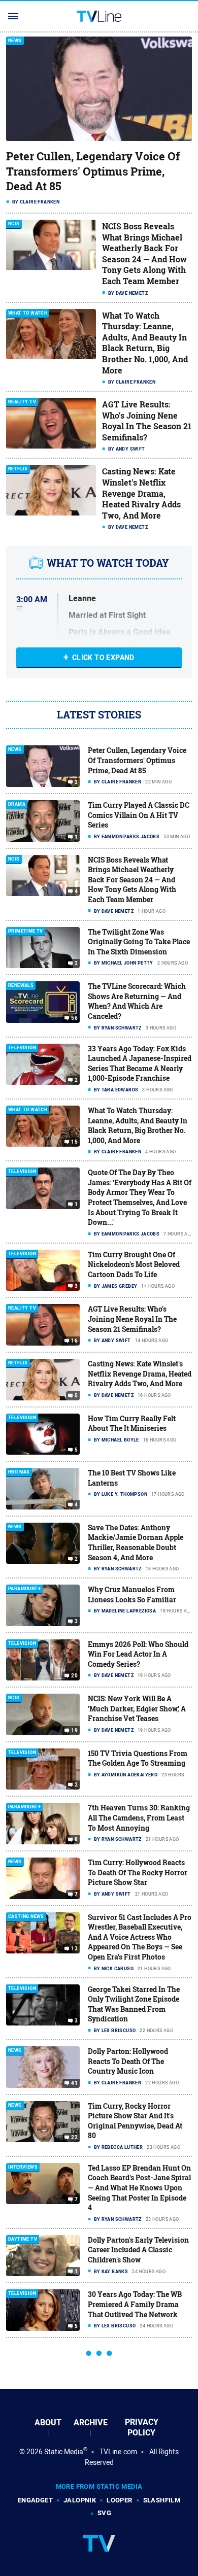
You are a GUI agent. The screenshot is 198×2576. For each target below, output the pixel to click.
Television (22, 1048)
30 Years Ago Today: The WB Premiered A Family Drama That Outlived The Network (135, 2304)
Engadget (35, 2500)
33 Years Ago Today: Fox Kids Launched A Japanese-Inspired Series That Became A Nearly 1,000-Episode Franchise (140, 1063)
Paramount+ (24, 1589)
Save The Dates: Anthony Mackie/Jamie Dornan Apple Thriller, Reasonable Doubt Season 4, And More (136, 1542)
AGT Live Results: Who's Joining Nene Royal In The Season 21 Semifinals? (147, 421)
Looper (119, 2500)
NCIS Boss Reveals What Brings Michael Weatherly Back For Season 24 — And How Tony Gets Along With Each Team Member (144, 254)
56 (74, 1018)
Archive (91, 2423)
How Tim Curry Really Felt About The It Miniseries (132, 1423)
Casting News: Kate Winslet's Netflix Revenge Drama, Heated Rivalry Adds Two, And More (141, 493)
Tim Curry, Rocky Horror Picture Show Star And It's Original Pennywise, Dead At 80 (135, 2121)
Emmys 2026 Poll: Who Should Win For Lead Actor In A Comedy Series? (138, 1654)
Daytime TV (23, 2239)
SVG (104, 2513)
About (48, 2423)
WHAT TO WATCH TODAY (108, 563)
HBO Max (19, 1472)
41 (74, 2083)
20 (74, 1676)
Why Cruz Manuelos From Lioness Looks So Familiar (132, 1594)
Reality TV (22, 402)
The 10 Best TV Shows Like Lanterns (132, 1478)
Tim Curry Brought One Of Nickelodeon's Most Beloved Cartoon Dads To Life (134, 1264)
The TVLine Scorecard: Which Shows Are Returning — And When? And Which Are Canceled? (137, 1001)
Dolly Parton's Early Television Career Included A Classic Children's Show (138, 2250)
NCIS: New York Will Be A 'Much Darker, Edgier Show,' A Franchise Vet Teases (137, 1708)
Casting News (26, 1917)
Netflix (18, 469)
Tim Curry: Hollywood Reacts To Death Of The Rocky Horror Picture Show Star (138, 1872)
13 (74, 1949)
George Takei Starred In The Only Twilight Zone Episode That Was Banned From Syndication (134, 2004)
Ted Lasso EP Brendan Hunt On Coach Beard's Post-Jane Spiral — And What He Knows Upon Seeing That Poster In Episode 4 (139, 2188)
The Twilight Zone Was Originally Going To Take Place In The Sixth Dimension (139, 942)
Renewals (21, 986)
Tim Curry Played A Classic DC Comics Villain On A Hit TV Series (139, 815)
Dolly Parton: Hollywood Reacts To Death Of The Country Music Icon (128, 2061)
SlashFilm (162, 2500)
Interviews (23, 2167)
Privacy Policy (142, 2427)
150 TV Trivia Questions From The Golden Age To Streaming (138, 1758)
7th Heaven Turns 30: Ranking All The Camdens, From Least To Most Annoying (139, 1817)
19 (74, 1731)
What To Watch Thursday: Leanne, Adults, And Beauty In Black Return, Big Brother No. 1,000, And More (145, 343)
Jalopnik (80, 2500)
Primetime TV (26, 931)
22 (74, 2138)
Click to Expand (103, 658)
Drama (17, 804)
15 (74, 1142)
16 (74, 1341)
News (15, 41)
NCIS (14, 224)
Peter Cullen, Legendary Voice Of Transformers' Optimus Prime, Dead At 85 (93, 171)
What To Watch (28, 313)
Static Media (64, 2452)
